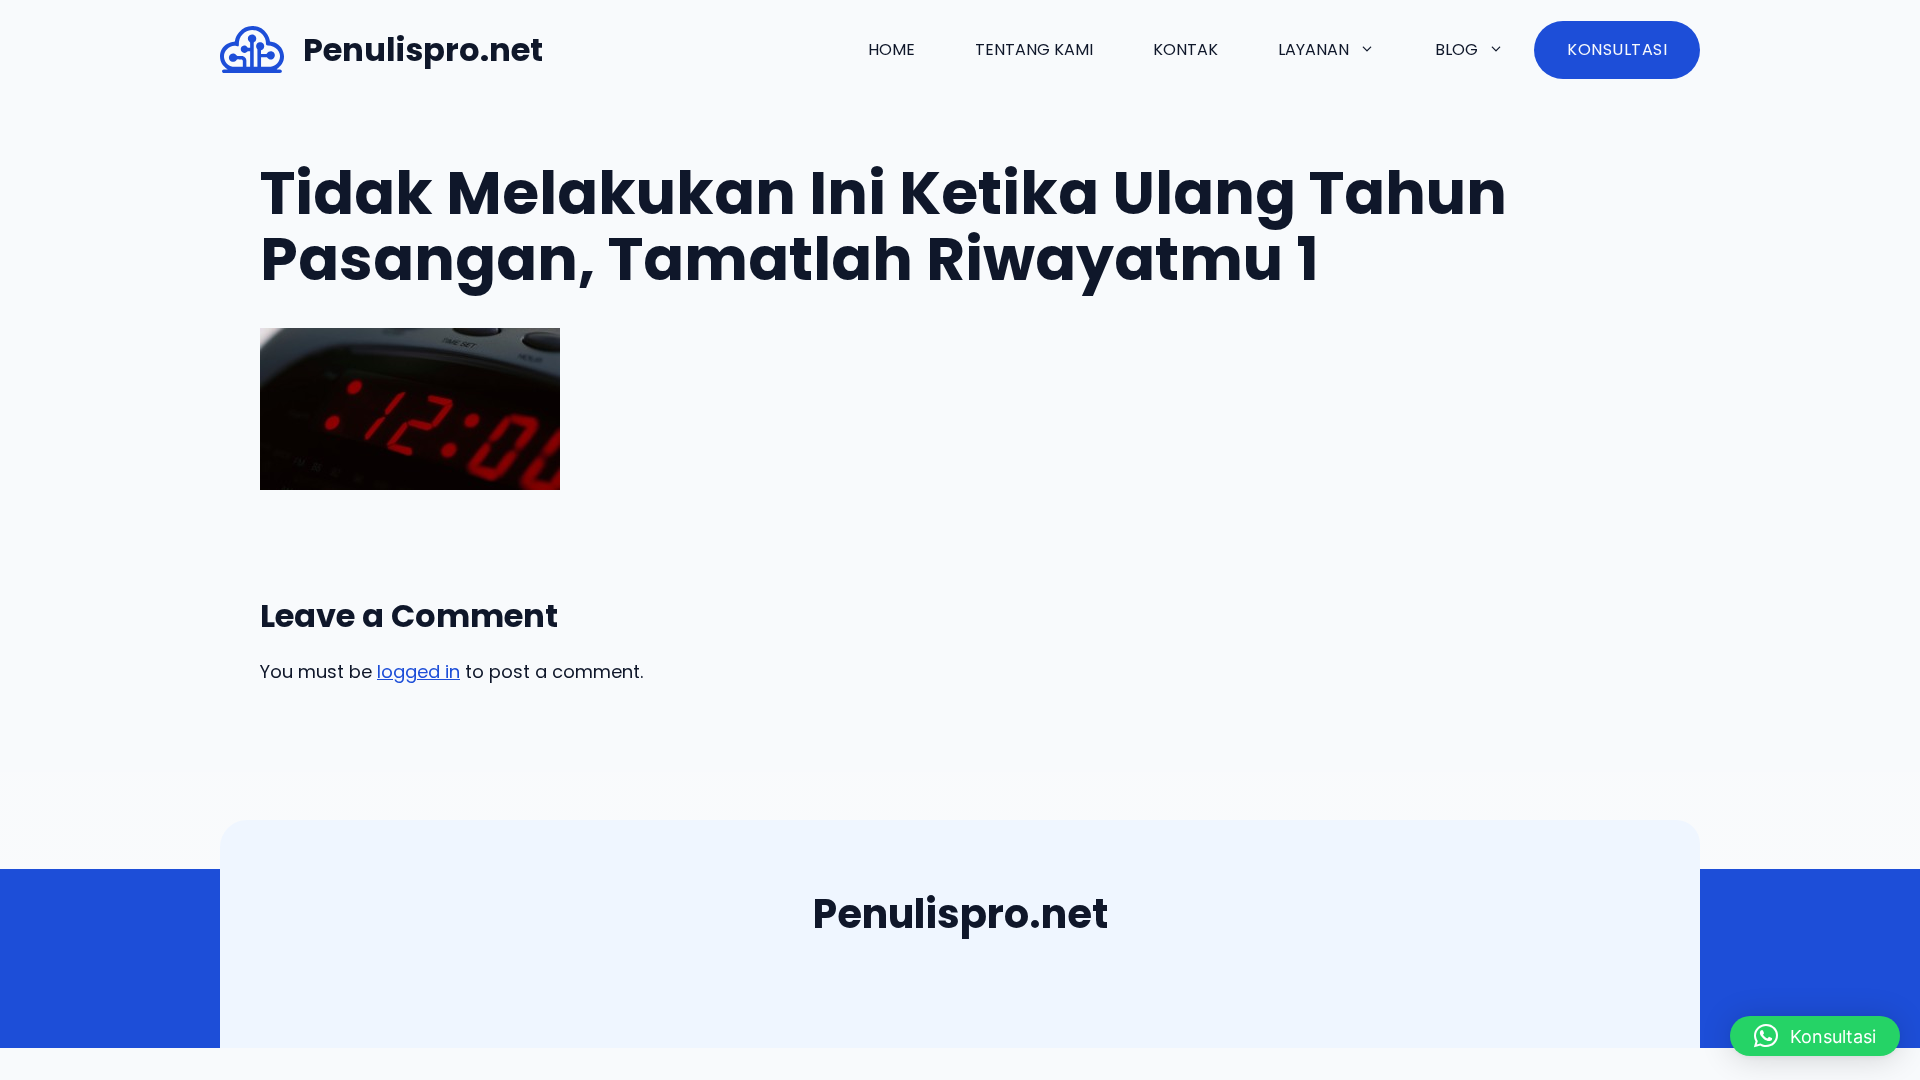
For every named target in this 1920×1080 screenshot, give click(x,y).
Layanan (1313, 49)
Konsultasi (1617, 49)
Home (891, 49)
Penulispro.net (423, 49)
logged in (418, 671)
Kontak (1185, 49)
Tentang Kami (1034, 49)
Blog (1456, 49)
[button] (1815, 1036)
